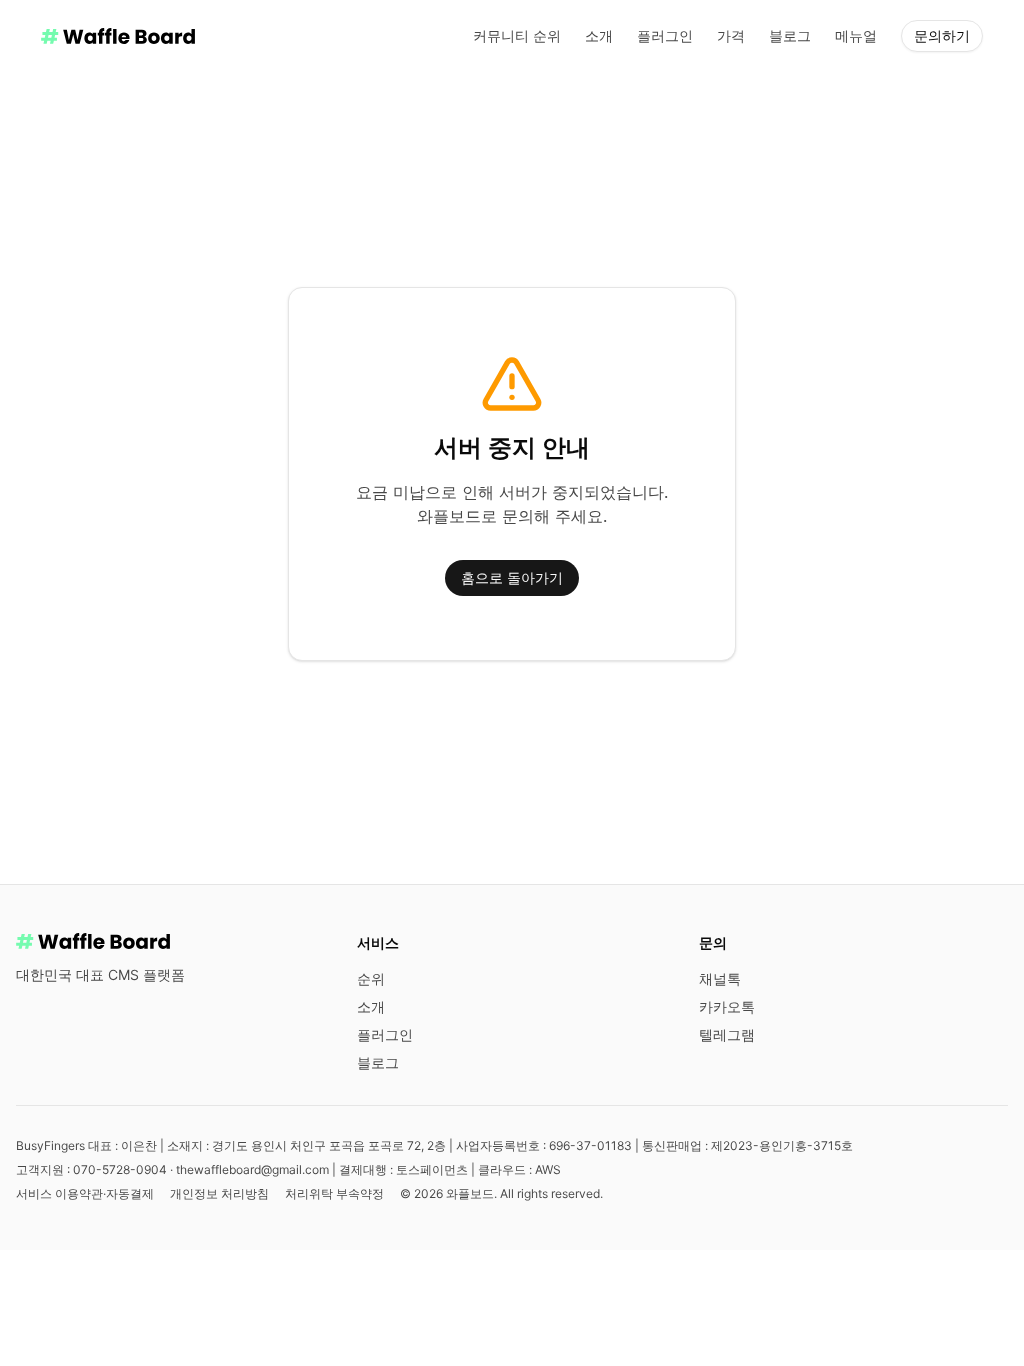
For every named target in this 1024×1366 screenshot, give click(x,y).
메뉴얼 (856, 35)
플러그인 (665, 35)
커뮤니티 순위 (517, 35)
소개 (599, 35)
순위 (371, 978)
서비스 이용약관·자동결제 (85, 1193)
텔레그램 (727, 1034)
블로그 (790, 35)
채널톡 (720, 978)
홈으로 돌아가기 (512, 577)
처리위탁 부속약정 (334, 1193)
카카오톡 (727, 1006)
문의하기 (942, 35)
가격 (731, 35)
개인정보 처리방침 (219, 1193)
